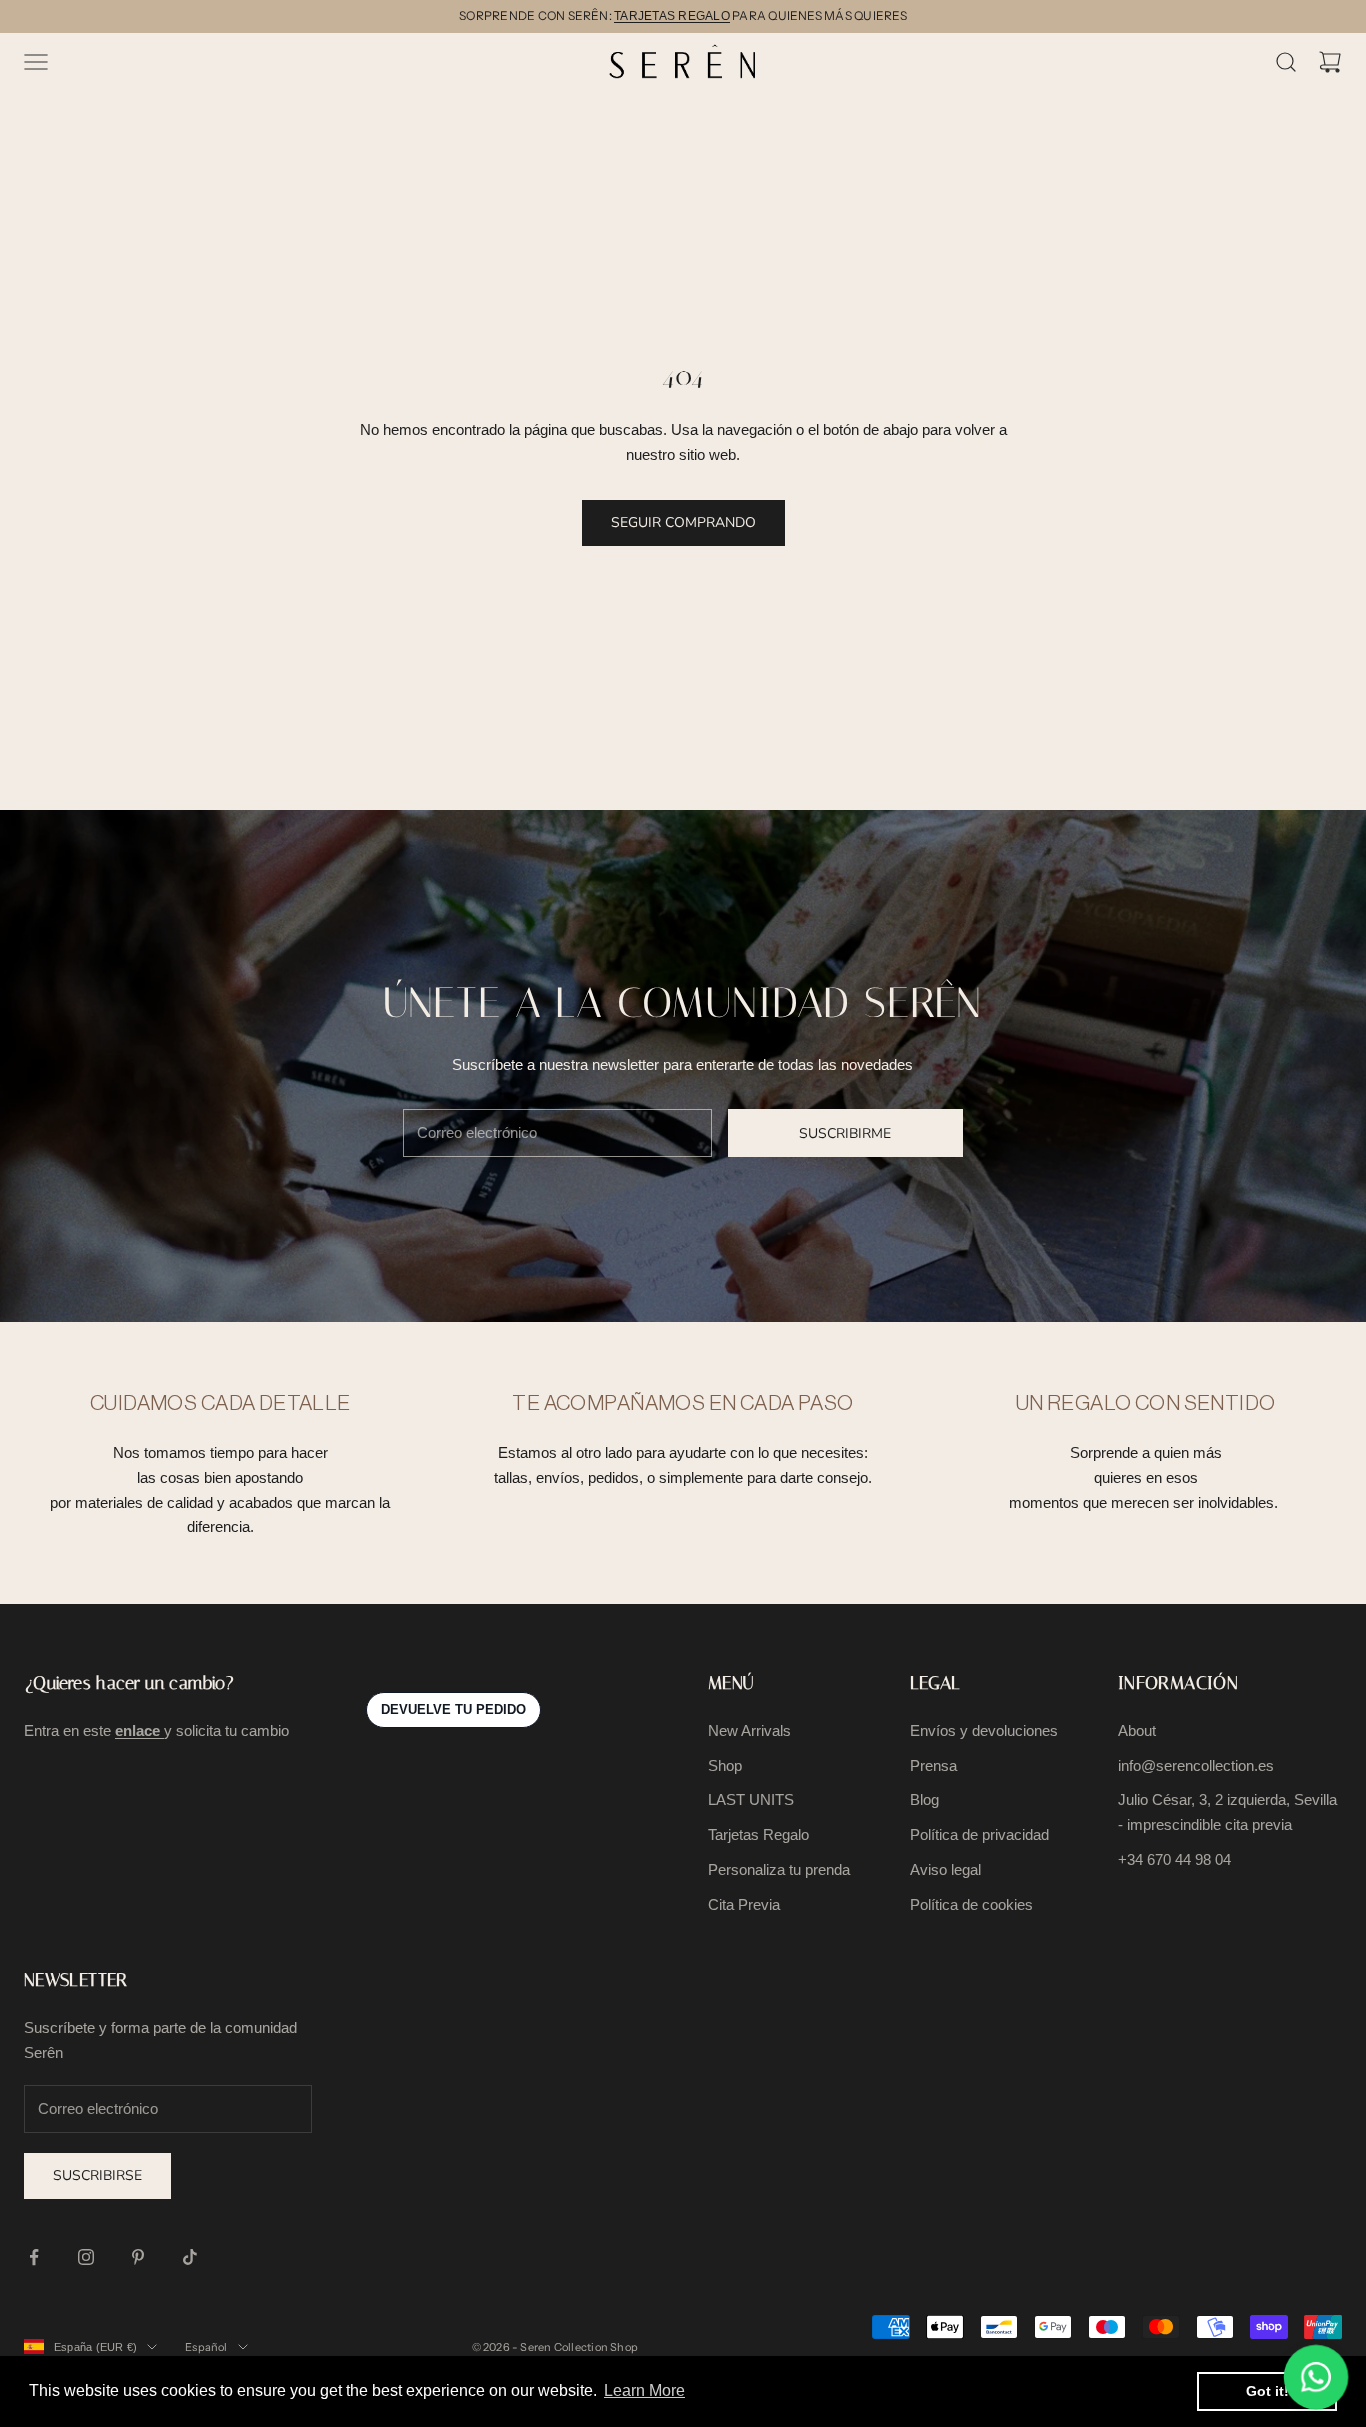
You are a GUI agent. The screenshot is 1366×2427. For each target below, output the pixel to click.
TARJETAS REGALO (672, 16)
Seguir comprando (683, 522)
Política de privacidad (979, 1834)
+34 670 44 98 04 (1174, 1859)
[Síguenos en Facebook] (34, 2257)
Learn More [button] (644, 2390)
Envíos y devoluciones (984, 1730)
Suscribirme (845, 1133)
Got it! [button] (1267, 2391)
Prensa (933, 1765)
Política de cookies (971, 1904)
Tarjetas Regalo (758, 1834)
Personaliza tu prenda (779, 1869)
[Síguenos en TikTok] (190, 2257)
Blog (924, 1799)
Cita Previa (744, 1904)
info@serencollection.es (1196, 1765)
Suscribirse (97, 2175)
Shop (725, 1765)
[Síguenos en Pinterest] (138, 2257)
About (1137, 1730)
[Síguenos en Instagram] (86, 2257)
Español (206, 2347)
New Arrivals (749, 1730)
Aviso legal (945, 1869)
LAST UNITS (751, 1799)
